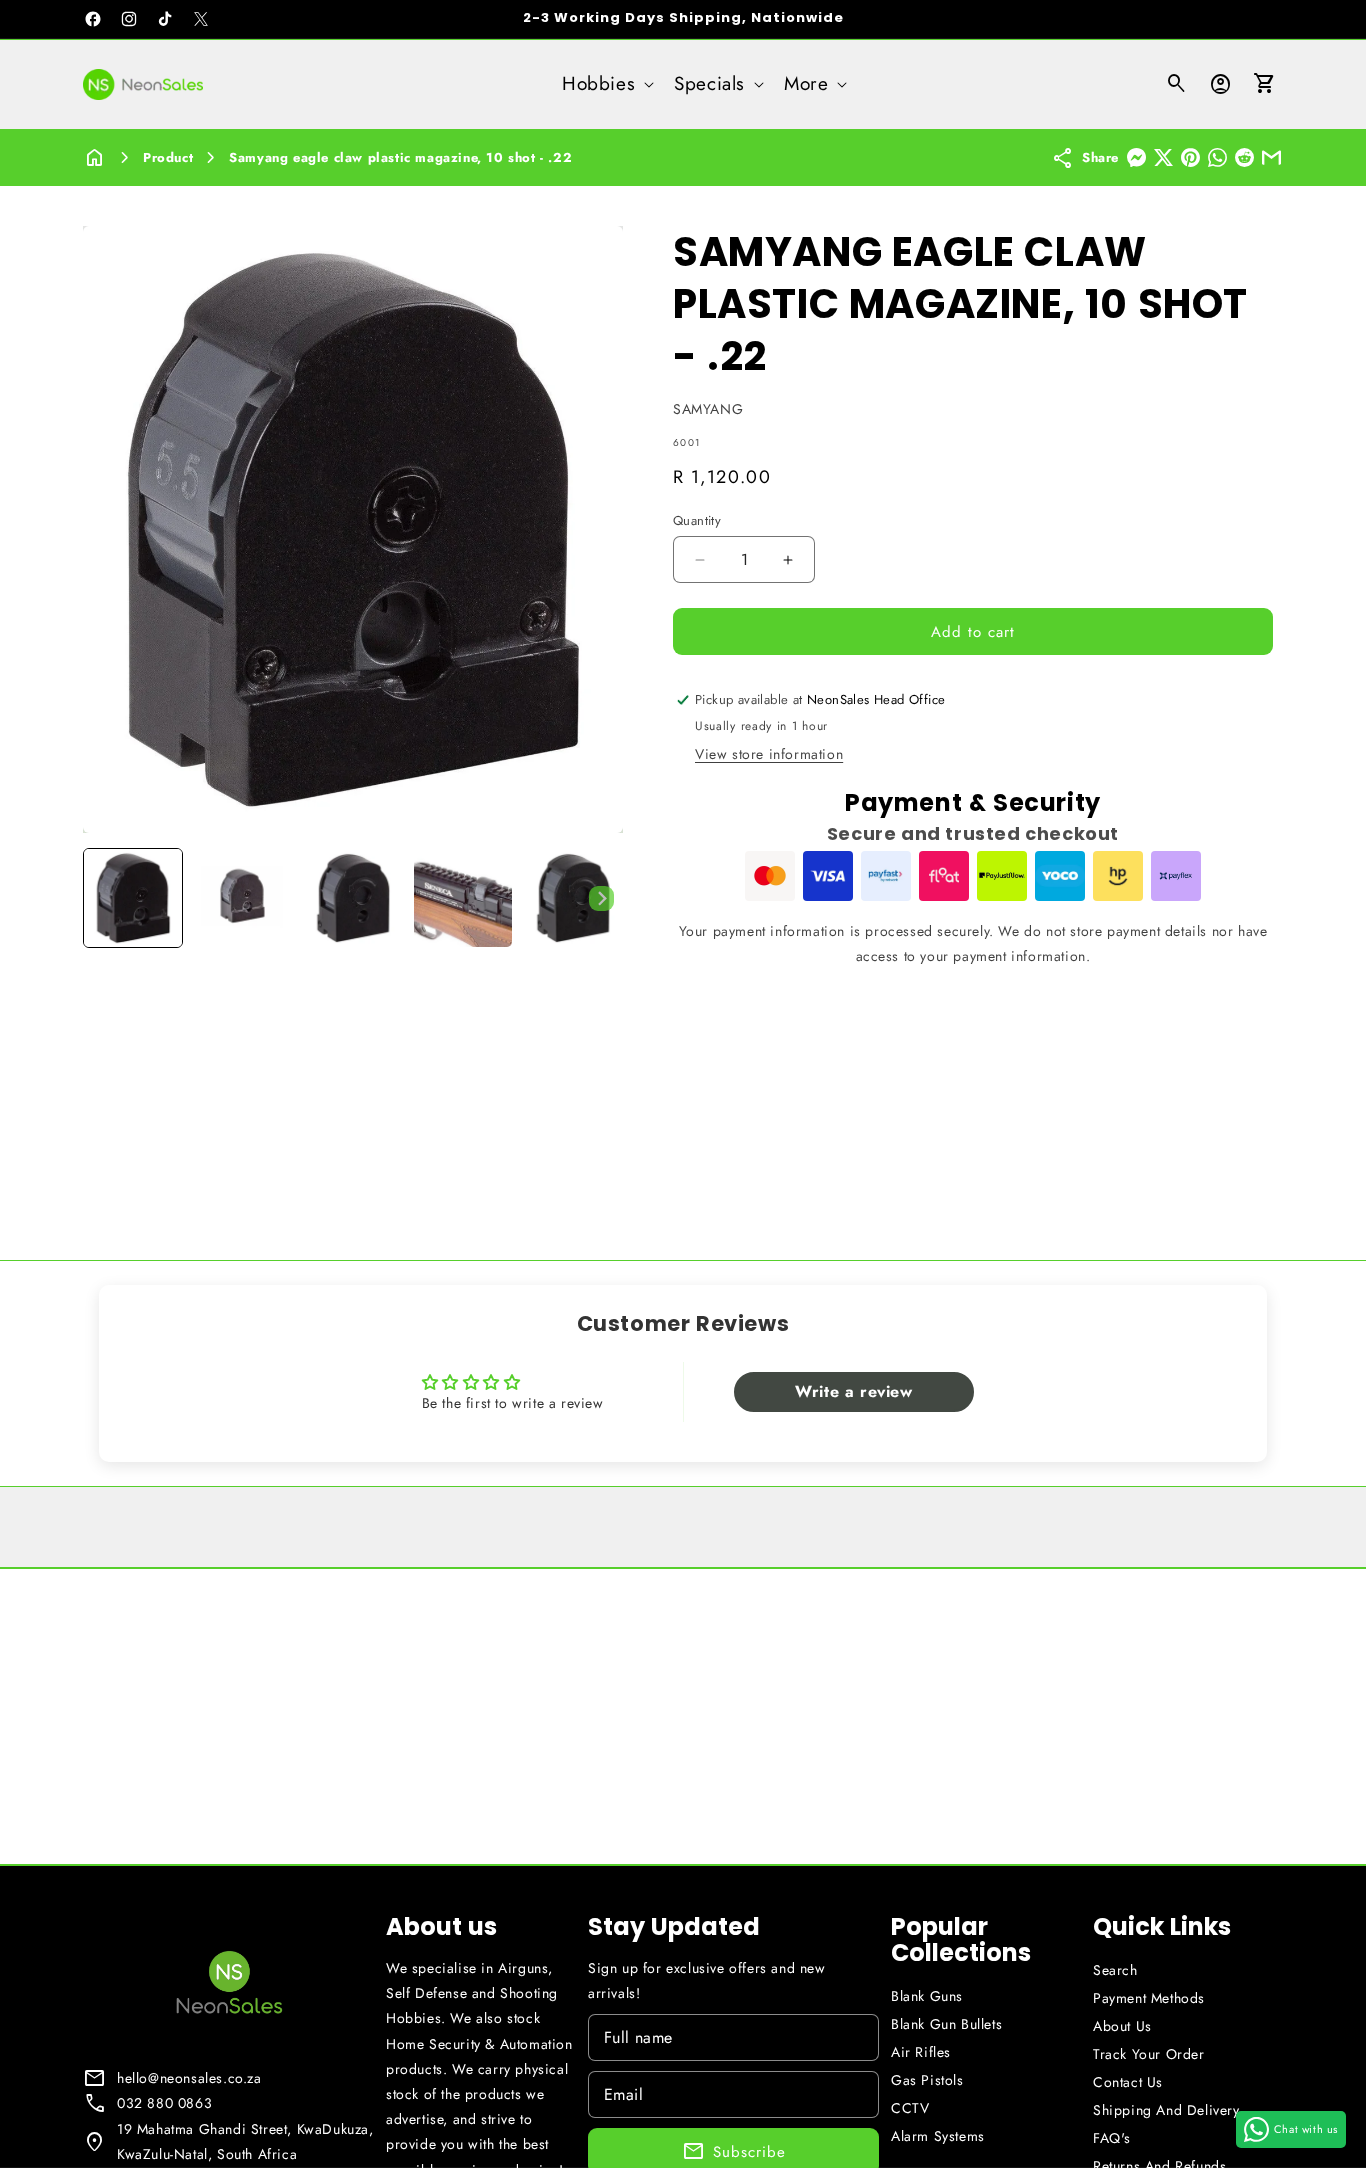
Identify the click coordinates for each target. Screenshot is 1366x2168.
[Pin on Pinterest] (1190, 157)
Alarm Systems (938, 2136)
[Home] (95, 157)
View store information (769, 754)
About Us (1122, 2026)
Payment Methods (1149, 1998)
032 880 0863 (164, 2103)
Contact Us (1128, 2082)
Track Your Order (1149, 2054)
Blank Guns (927, 1996)
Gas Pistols (927, 2080)
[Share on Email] (1271, 157)
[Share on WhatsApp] (1217, 157)
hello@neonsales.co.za (189, 2078)
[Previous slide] (105, 898)
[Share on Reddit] (1244, 157)
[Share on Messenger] (1136, 157)
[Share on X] (1163, 157)
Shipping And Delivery (1166, 2110)
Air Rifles (921, 2052)
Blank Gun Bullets (946, 2024)
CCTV (910, 2108)
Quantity (697, 520)
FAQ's (1112, 2138)
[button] (606, 84)
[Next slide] (601, 898)
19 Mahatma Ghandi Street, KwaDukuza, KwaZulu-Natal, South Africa (245, 2141)
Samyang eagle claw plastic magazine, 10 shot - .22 (400, 157)
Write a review (853, 1391)
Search (1115, 1970)
